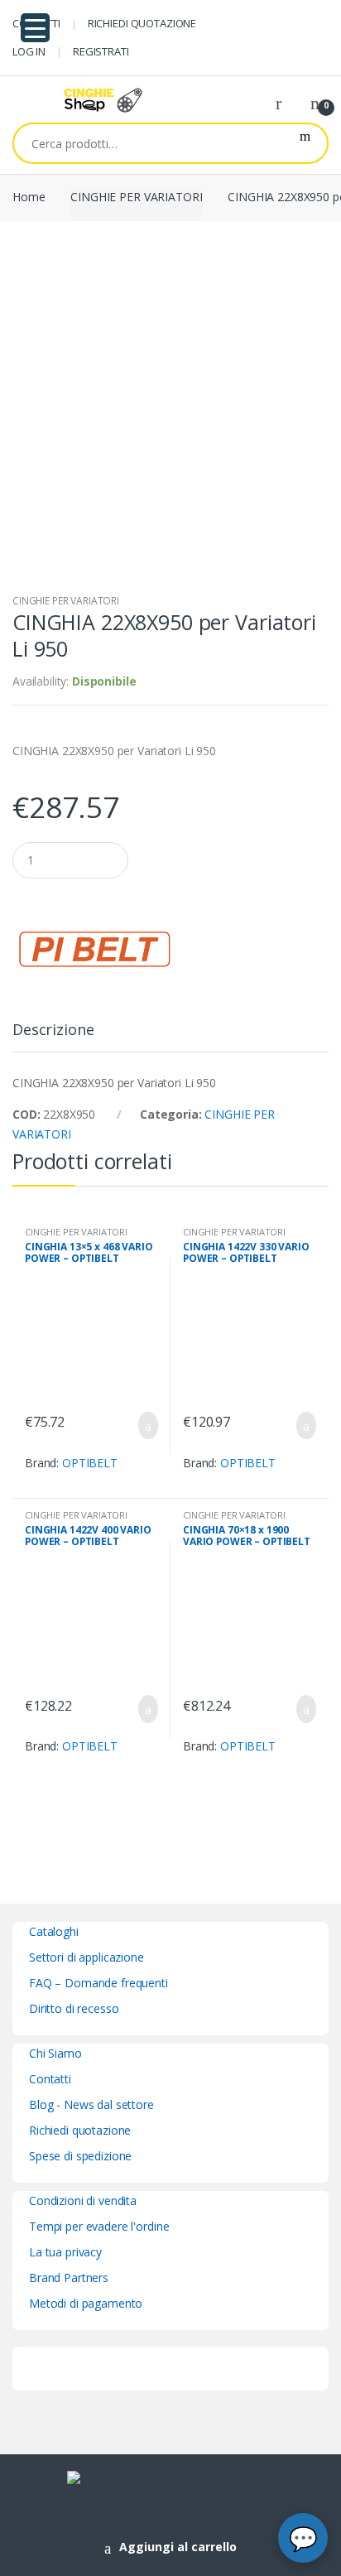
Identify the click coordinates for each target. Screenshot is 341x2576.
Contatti (50, 2079)
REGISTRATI (101, 51)
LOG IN (29, 51)
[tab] (53, 1036)
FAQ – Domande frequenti (98, 1983)
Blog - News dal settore (91, 2104)
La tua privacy (65, 2252)
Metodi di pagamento (86, 2303)
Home (29, 197)
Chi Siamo (55, 2053)
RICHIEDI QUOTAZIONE (142, 23)
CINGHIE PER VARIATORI (136, 197)
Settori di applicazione (86, 1957)
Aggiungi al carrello (178, 2547)
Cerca (305, 143)
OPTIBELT (90, 1463)
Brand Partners (69, 2277)
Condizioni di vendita (83, 2200)
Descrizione (53, 1030)
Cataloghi (54, 1931)
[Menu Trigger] (35, 28)
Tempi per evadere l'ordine (99, 2226)
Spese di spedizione (80, 2156)
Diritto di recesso (74, 2008)
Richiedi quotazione (80, 2130)
